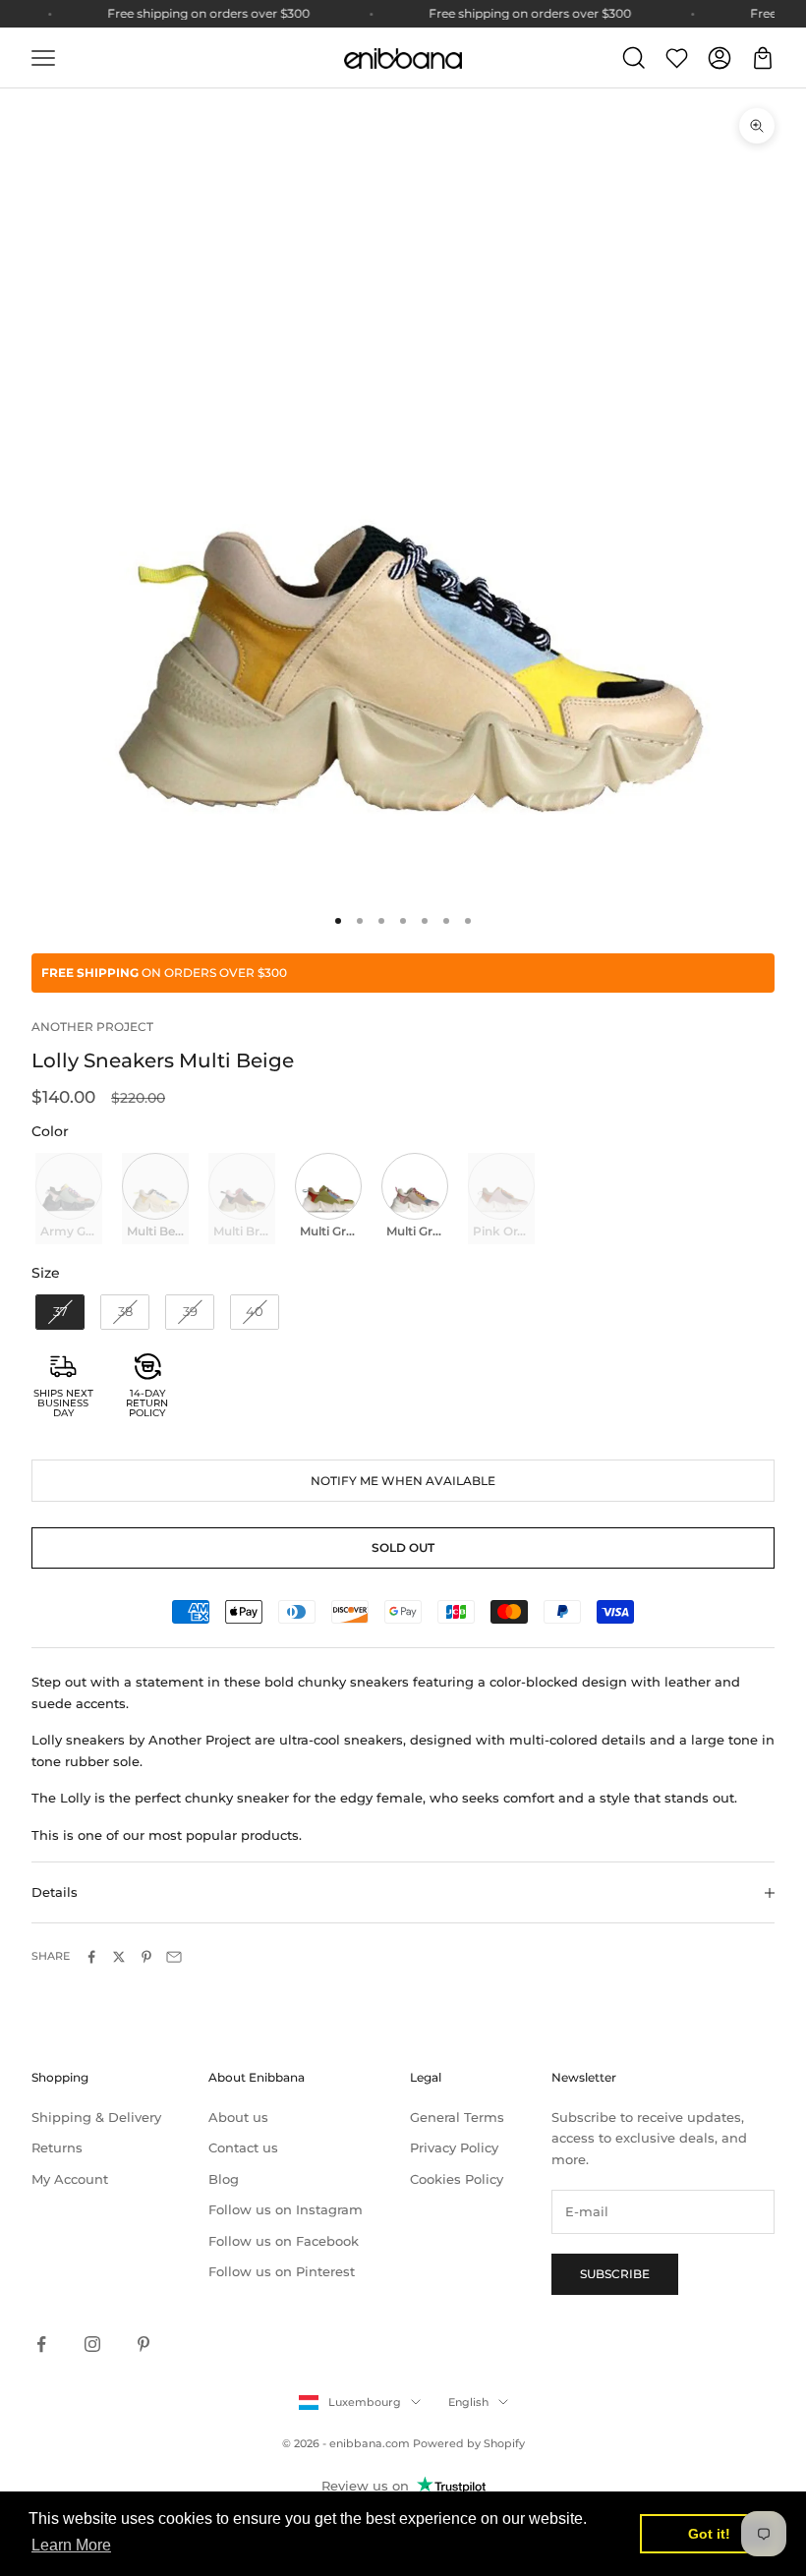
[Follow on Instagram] (92, 2344)
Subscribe (615, 2274)
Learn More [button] (71, 2545)
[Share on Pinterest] (146, 1957)
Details (55, 1892)
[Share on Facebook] (91, 1957)
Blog (224, 2179)
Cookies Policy (457, 2179)
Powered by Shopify (469, 2443)
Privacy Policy (454, 2147)
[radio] (67, 1198)
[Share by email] (174, 1957)
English (468, 2402)
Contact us (243, 2147)
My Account (70, 2179)
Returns (57, 2147)
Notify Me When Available (403, 1481)
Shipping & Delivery (96, 2117)
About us (238, 2117)
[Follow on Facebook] (41, 2344)
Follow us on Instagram (286, 2209)
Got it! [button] (709, 2534)
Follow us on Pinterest (282, 2271)
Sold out (403, 1547)
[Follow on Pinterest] (144, 2344)
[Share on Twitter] (119, 1957)
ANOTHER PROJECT (92, 1027)
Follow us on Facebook (284, 2241)
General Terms (457, 2117)
